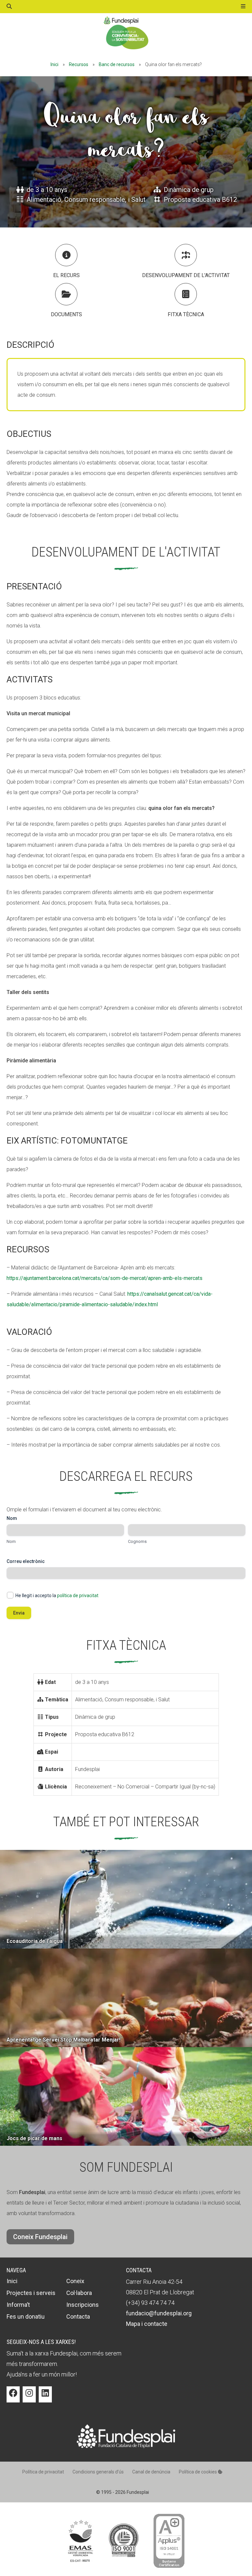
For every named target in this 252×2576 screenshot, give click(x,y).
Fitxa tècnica (186, 314)
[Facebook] (13, 2398)
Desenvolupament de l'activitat (186, 275)
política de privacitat (78, 1595)
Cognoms (137, 1541)
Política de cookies (198, 2472)
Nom (11, 1541)
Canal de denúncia (151, 2472)
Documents (66, 314)
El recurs (66, 275)
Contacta (78, 2316)
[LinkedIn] (45, 2398)
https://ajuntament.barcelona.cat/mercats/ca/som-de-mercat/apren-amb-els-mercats (105, 1278)
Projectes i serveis (31, 2293)
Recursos (79, 64)
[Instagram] (29, 2398)
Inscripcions (83, 2305)
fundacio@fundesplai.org (159, 2313)
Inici (54, 64)
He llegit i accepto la (57, 1595)
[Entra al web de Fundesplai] (126, 2446)
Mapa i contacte (147, 2324)
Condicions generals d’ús (98, 2472)
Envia (19, 1613)
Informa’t (18, 2305)
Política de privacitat (43, 2472)
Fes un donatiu (26, 2316)
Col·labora (79, 2293)
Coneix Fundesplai (40, 2237)
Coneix (75, 2281)
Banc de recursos (117, 64)
